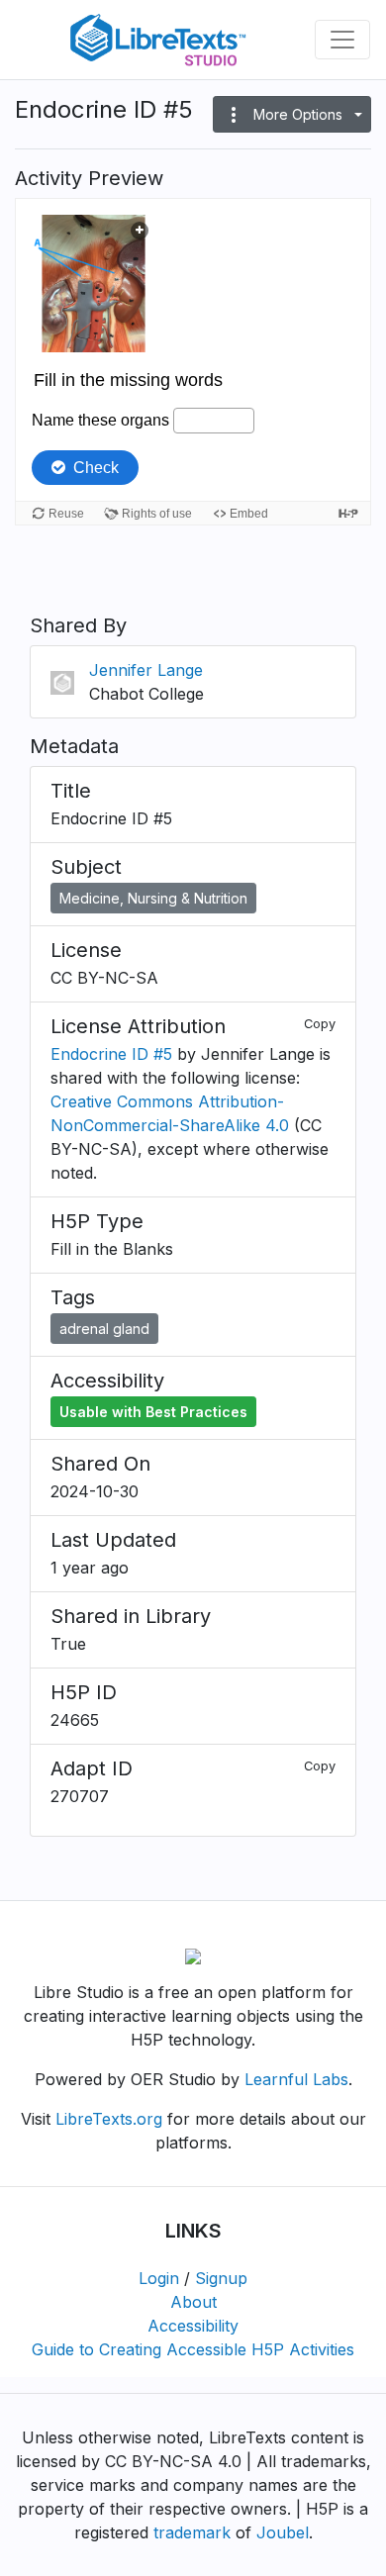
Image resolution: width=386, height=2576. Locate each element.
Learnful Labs (296, 2079)
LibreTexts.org (109, 2119)
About (193, 2302)
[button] (292, 114)
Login (159, 2278)
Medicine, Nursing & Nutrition (153, 898)
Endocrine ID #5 (111, 1054)
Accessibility (193, 2326)
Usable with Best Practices (153, 1412)
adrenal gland (104, 1329)
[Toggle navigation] (342, 40)
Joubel (283, 2532)
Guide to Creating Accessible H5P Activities (193, 2349)
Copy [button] (320, 1024)
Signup (221, 2278)
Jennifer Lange (146, 670)
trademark (192, 2532)
